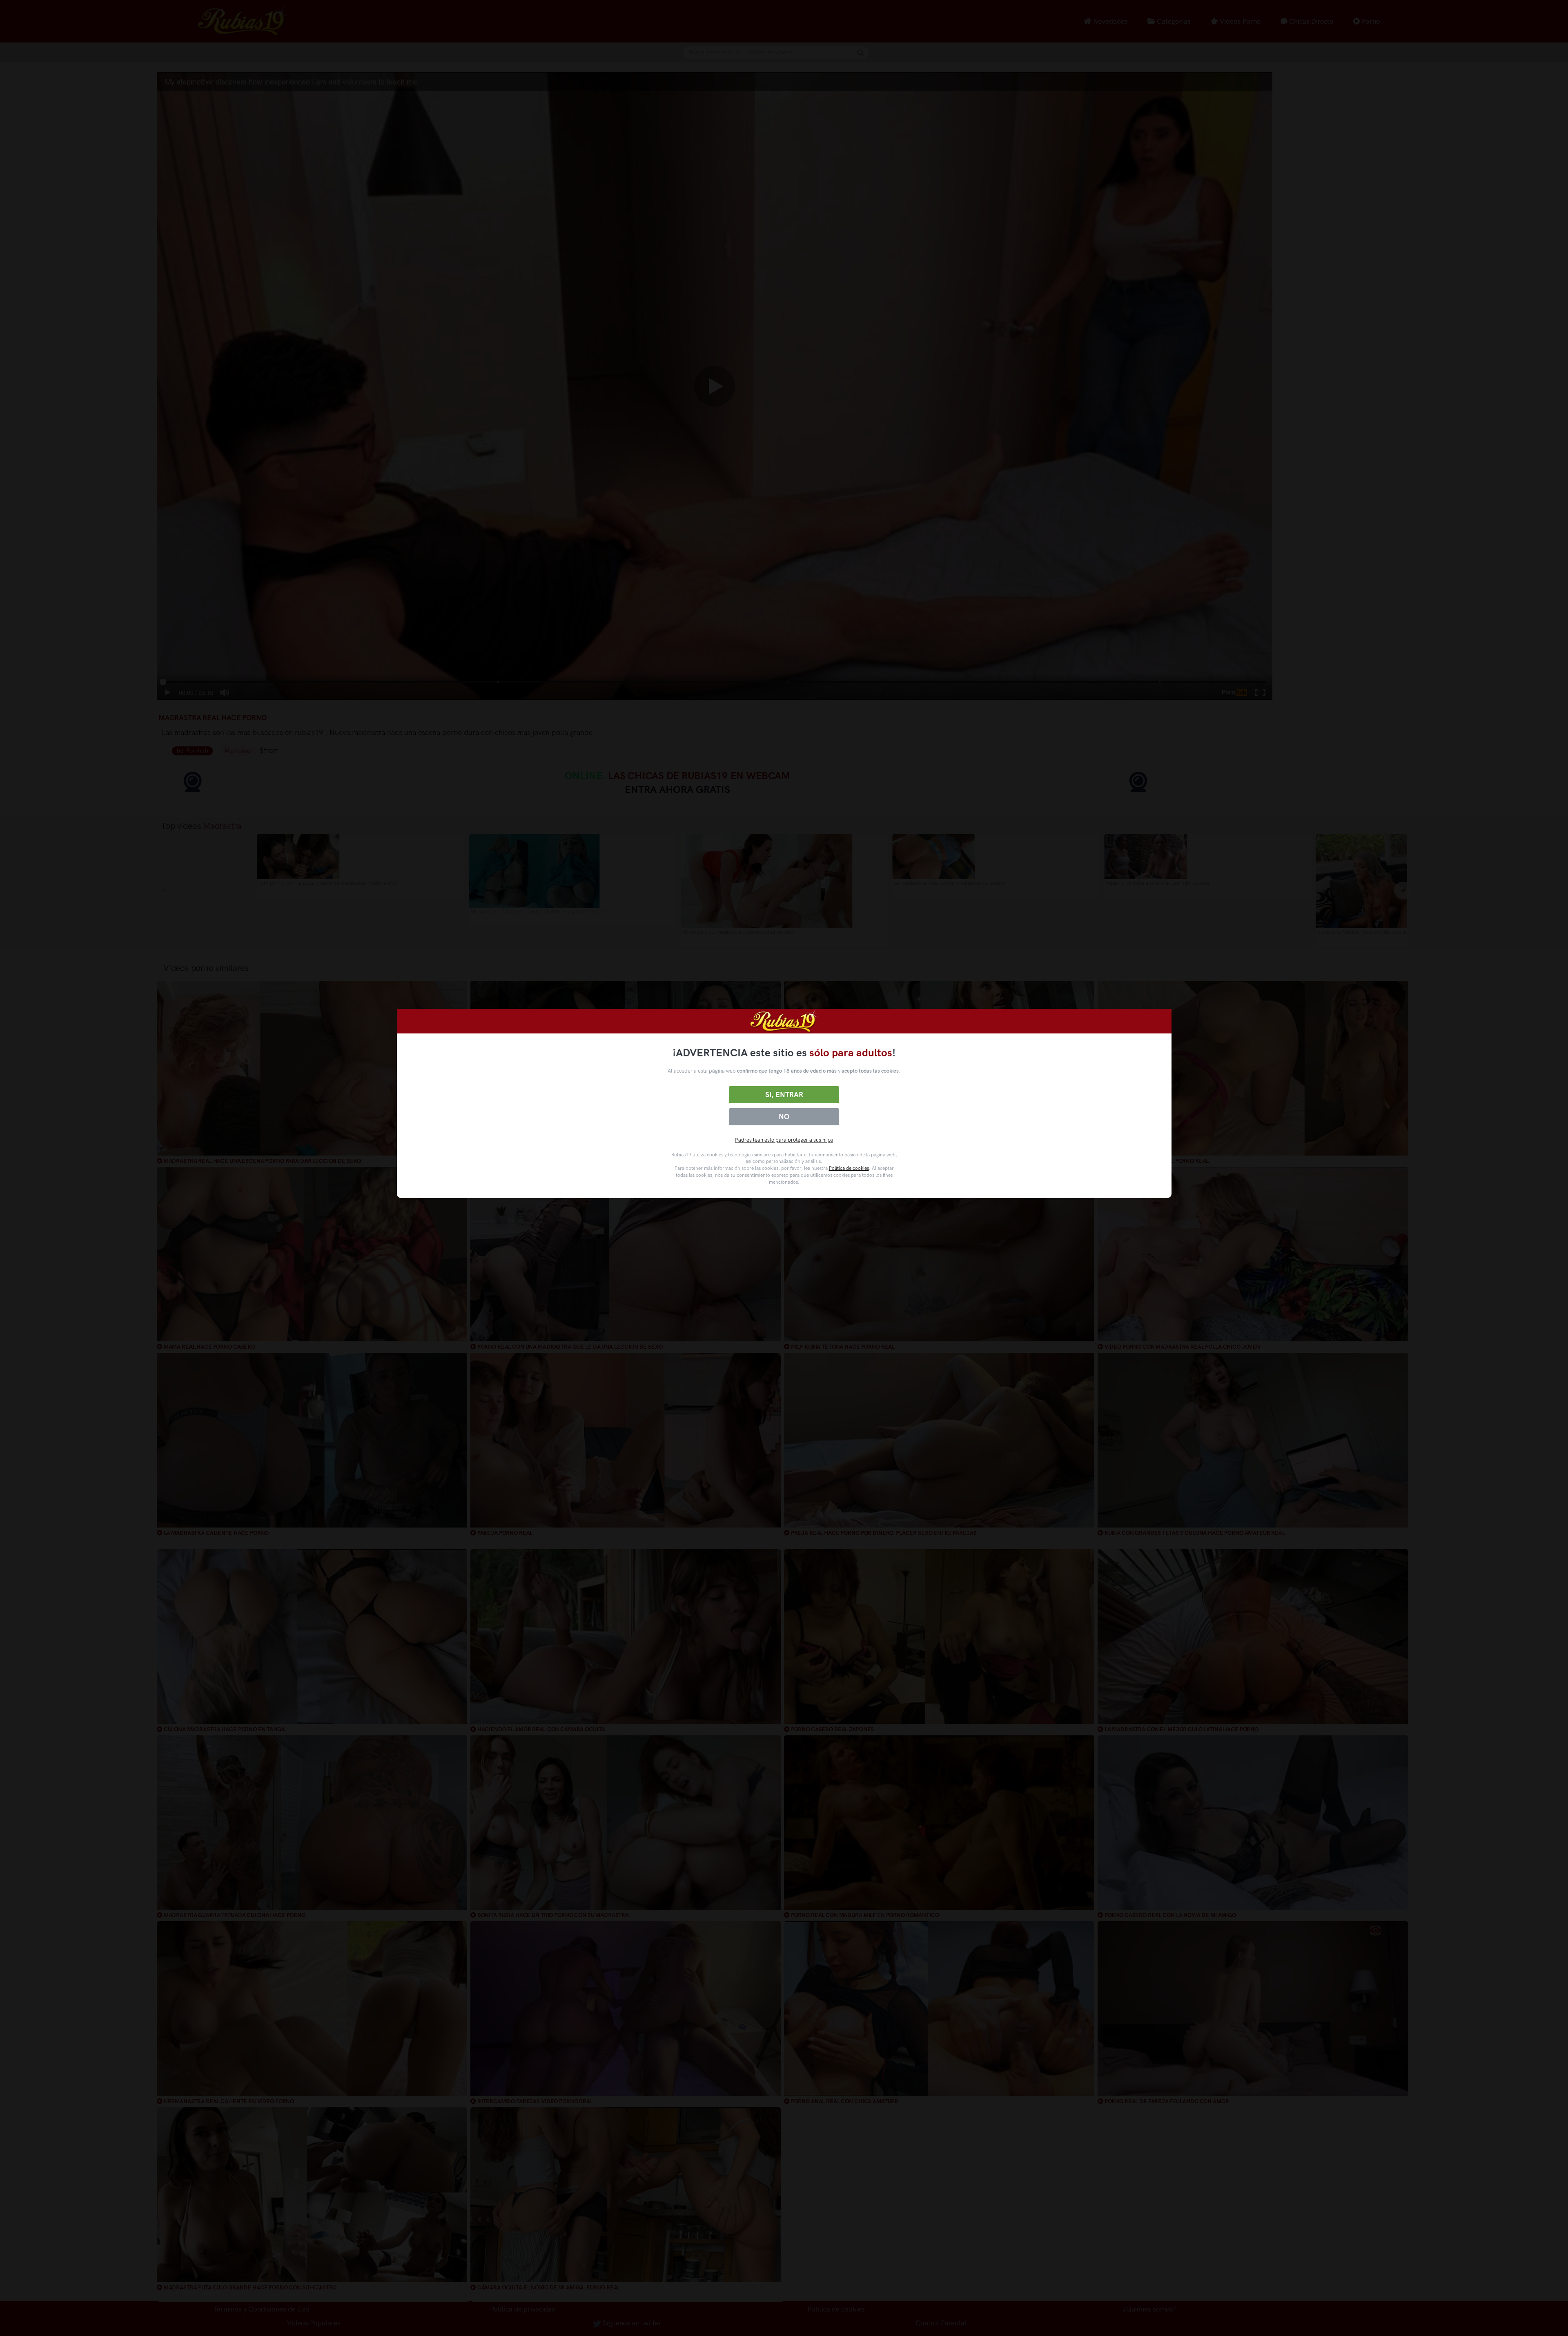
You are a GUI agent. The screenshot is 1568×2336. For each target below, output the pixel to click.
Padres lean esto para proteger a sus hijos (784, 1140)
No (784, 1117)
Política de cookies (849, 1168)
